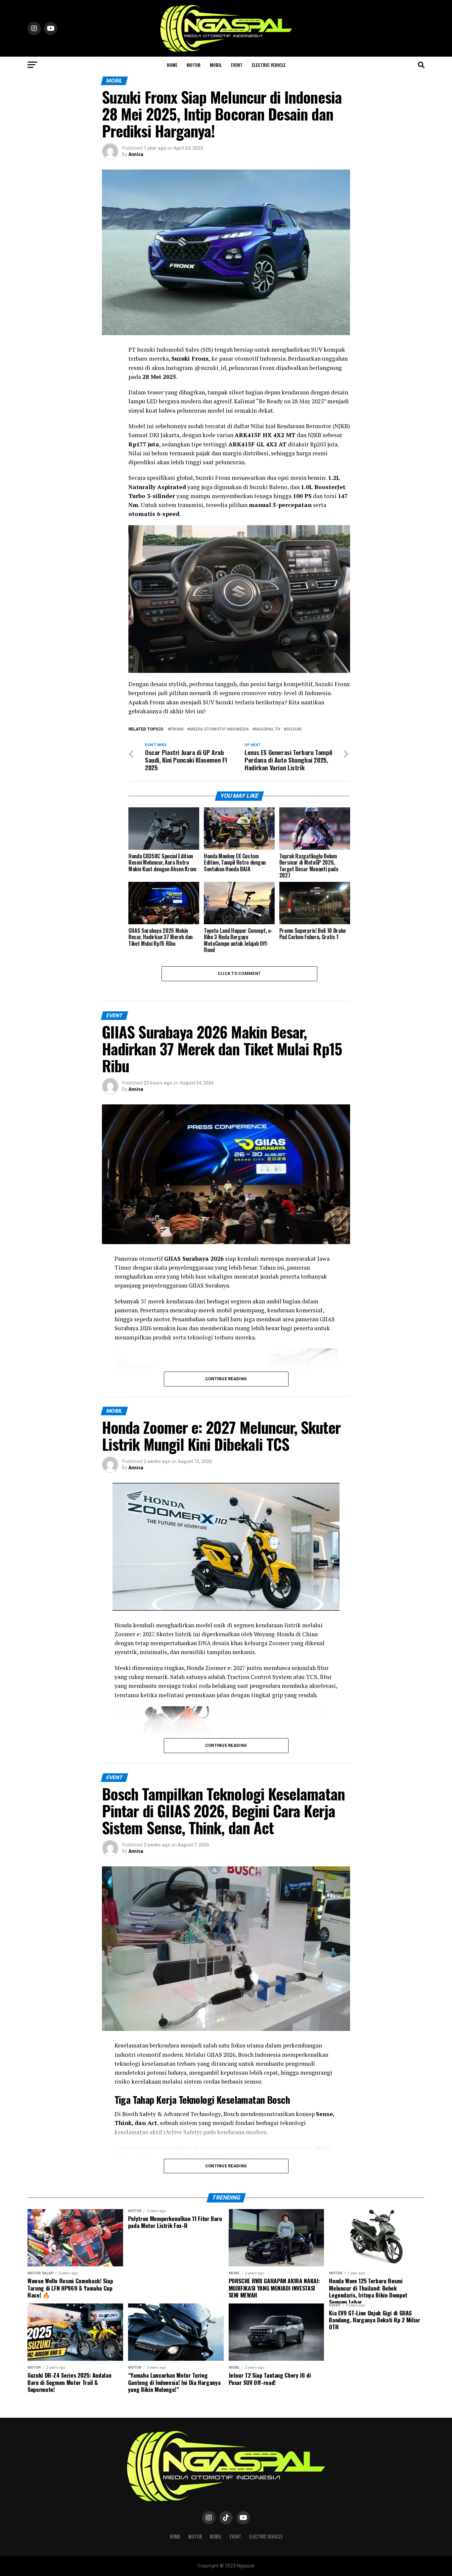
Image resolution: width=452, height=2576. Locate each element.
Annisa (136, 154)
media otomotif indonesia (219, 729)
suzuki (294, 729)
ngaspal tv (268, 729)
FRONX (177, 729)
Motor (194, 65)
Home (172, 65)
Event (237, 65)
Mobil (216, 65)
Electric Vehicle (269, 65)
